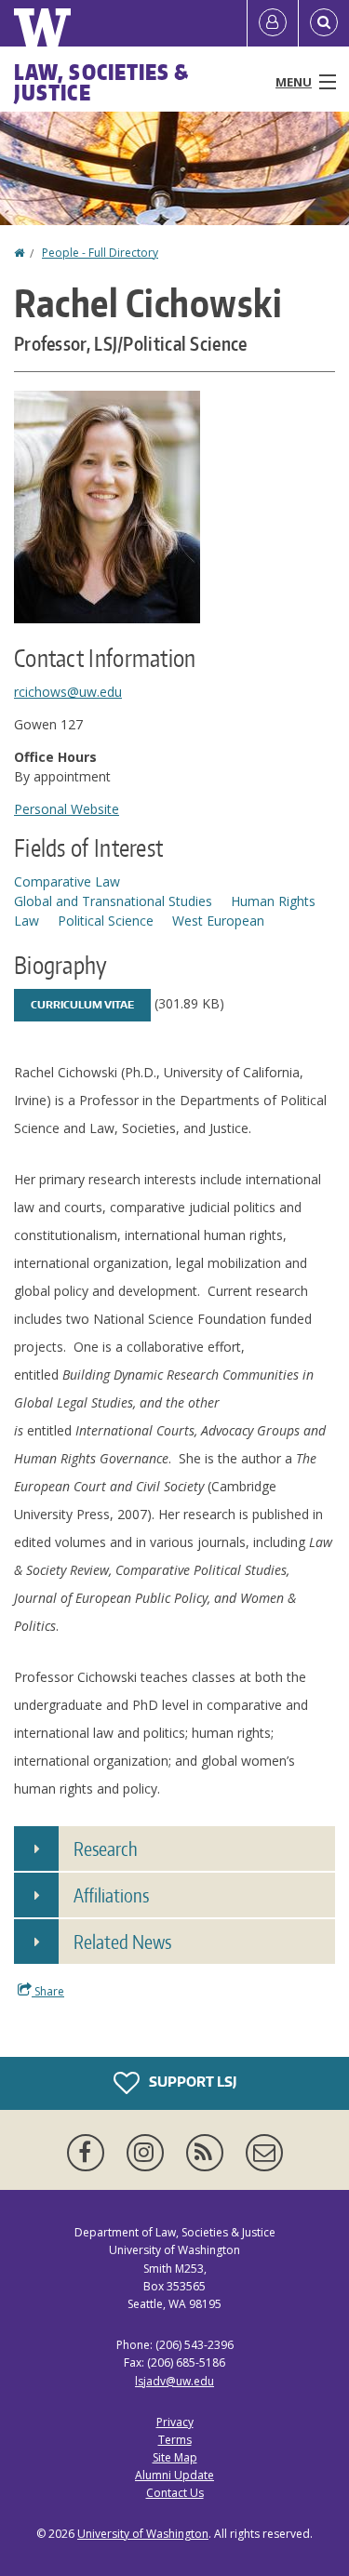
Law (27, 921)
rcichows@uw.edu (68, 692)
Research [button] (106, 1849)
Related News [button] (122, 1942)
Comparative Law (67, 881)
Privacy (175, 2422)
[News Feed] (208, 2153)
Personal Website (67, 809)
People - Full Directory (100, 253)
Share (48, 1991)
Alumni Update (174, 2475)
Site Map (175, 2457)
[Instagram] (149, 2153)
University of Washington (143, 2534)
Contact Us (175, 2493)
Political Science (106, 921)
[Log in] (273, 23)
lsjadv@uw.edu (174, 2381)
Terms (175, 2440)
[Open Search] (324, 23)
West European (218, 921)
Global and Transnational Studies (113, 901)
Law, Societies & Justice (102, 82)
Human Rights (273, 901)
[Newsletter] (264, 2153)
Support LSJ (191, 2082)
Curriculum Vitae (82, 1005)
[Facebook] (89, 2153)
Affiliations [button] (111, 1895)
